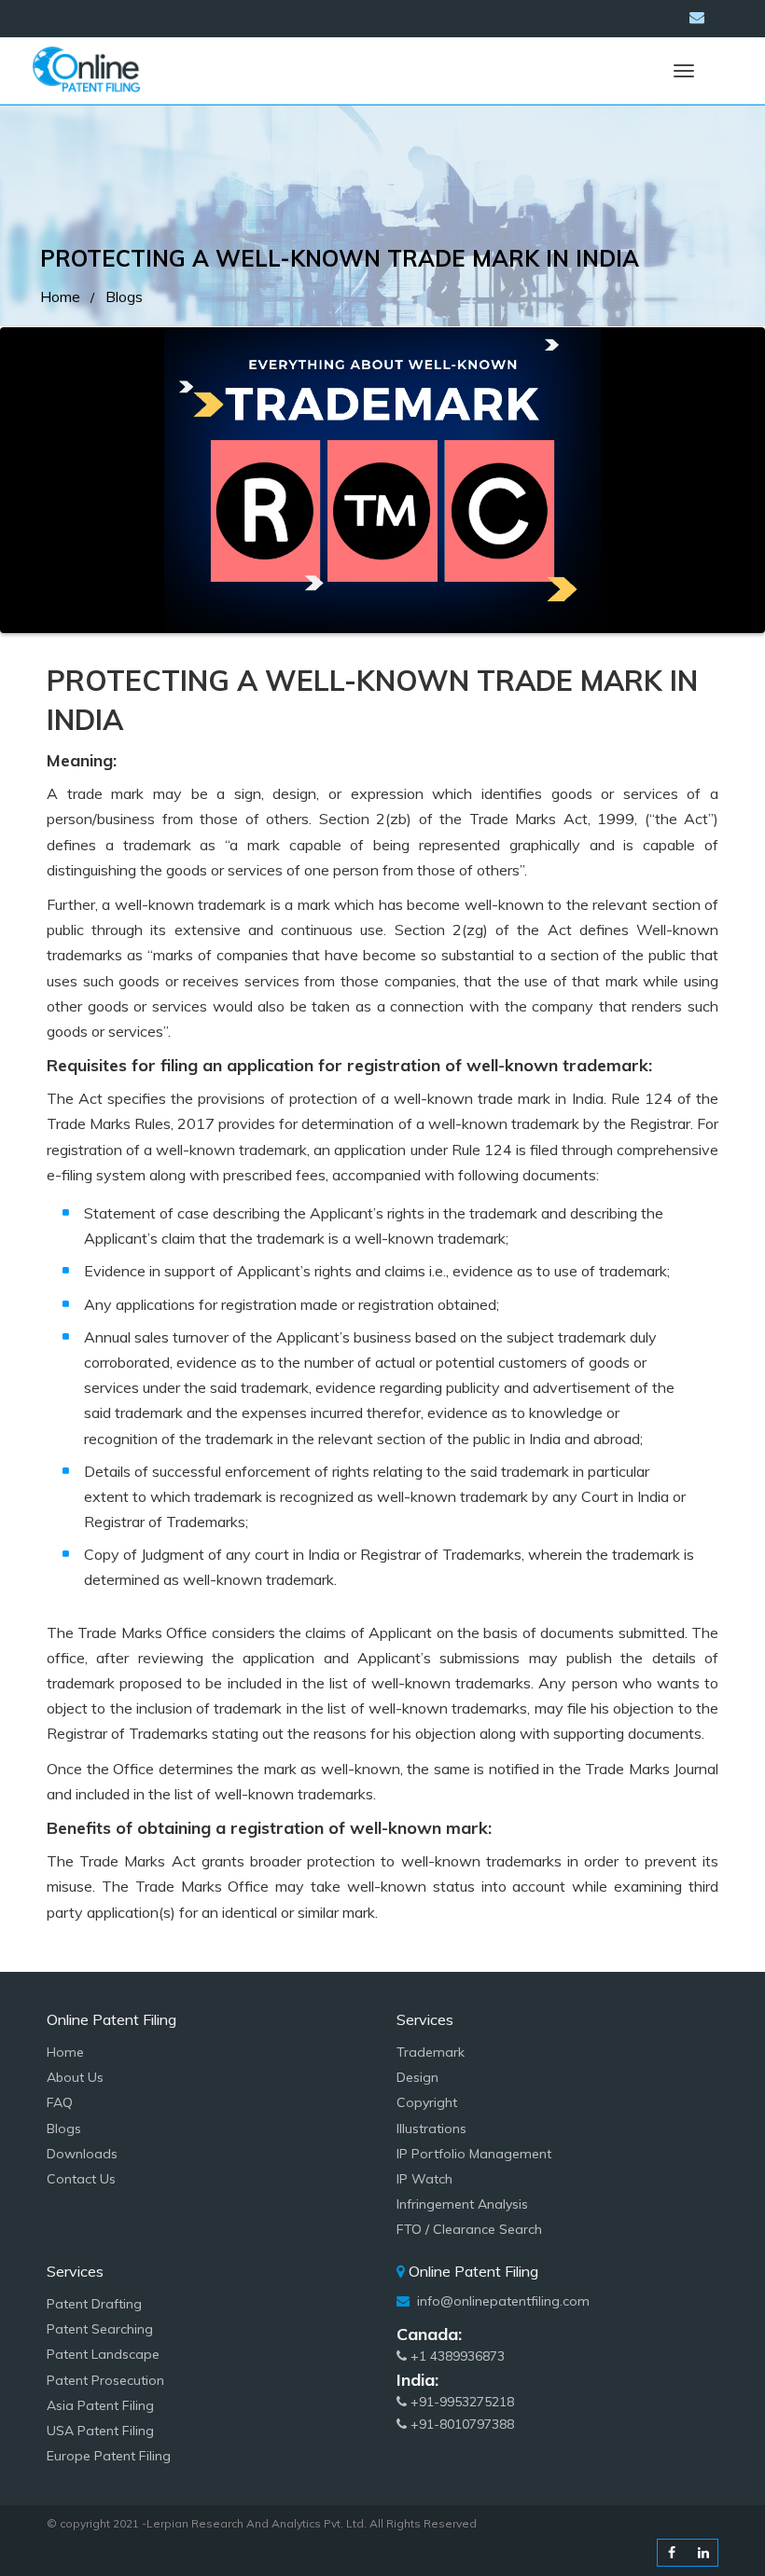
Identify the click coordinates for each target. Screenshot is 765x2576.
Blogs (124, 296)
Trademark (431, 2052)
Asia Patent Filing (100, 2405)
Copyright (427, 2102)
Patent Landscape (103, 2354)
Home (60, 296)
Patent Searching (100, 2329)
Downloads (82, 2154)
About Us (75, 2077)
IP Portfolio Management (474, 2154)
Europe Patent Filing (109, 2456)
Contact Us (81, 2179)
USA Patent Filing (100, 2431)
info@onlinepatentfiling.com (501, 2301)
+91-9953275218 (460, 2402)
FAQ (60, 2102)
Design (417, 2077)
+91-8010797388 (460, 2424)
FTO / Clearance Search (469, 2229)
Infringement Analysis (462, 2204)
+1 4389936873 (456, 2356)
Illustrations (431, 2128)
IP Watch (424, 2179)
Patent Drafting (94, 2304)
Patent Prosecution (105, 2380)
